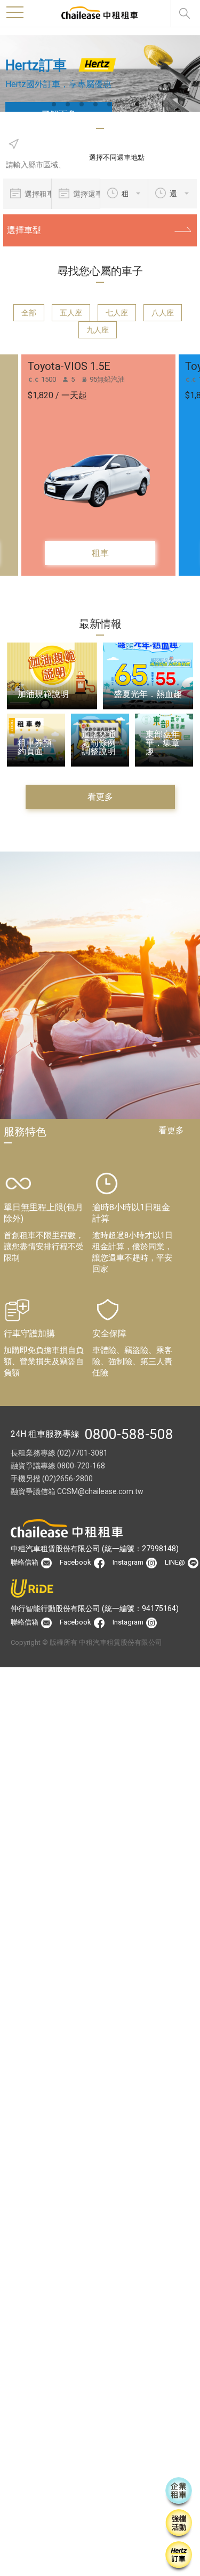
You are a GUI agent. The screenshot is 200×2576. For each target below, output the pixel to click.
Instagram (129, 1562)
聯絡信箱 (25, 1562)
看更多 (100, 797)
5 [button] (114, 105)
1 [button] (59, 105)
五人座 (71, 313)
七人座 (117, 313)
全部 (29, 313)
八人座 (163, 313)
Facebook (76, 1562)
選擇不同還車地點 (117, 157)
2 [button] (73, 105)
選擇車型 (24, 230)
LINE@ (176, 1562)
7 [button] (142, 105)
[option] (100, 74)
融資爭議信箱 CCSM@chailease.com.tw (77, 1491)
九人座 (98, 330)
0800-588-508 (129, 1434)
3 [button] (86, 105)
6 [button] (128, 105)
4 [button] (100, 105)
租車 (100, 553)
